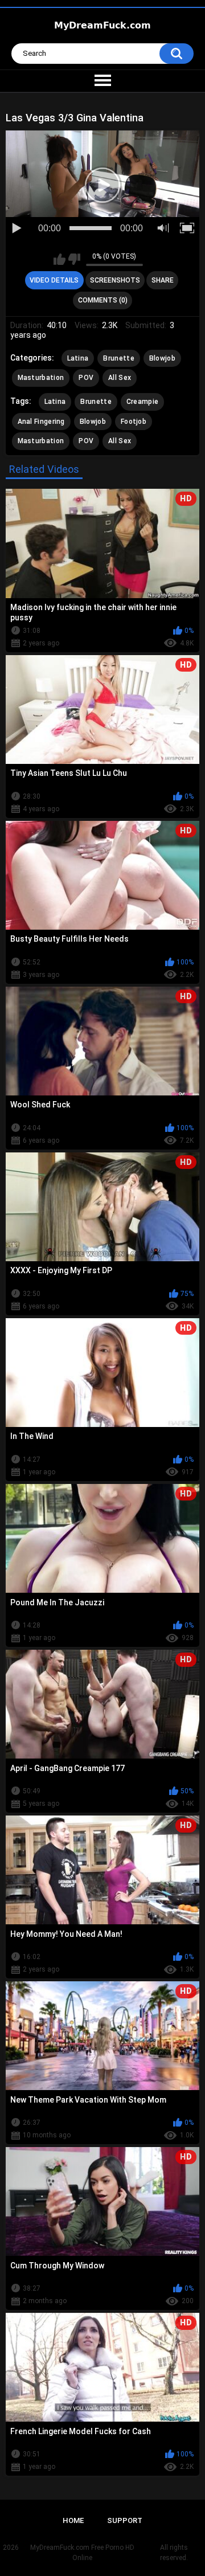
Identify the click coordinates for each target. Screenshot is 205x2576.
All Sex (120, 378)
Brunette (118, 358)
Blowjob (162, 358)
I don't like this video (74, 259)
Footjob (134, 422)
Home (73, 2520)
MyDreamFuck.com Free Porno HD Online (82, 2553)
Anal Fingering (41, 422)
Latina (78, 358)
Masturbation (41, 378)
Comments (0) (103, 300)
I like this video (60, 259)
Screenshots (115, 280)
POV (86, 378)
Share (163, 280)
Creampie (142, 402)
